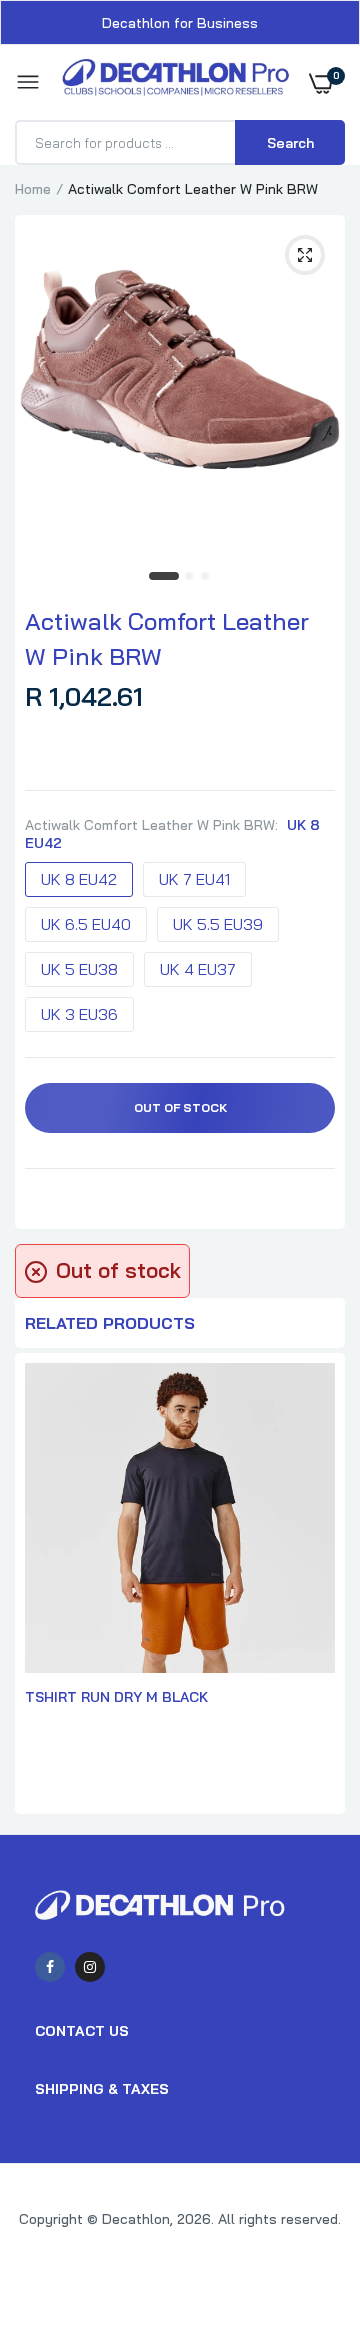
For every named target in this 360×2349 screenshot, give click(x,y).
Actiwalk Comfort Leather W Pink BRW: (172, 834)
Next (320, 1586)
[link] (305, 2224)
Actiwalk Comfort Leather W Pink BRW (167, 638)
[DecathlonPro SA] (175, 82)
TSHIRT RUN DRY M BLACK (116, 1697)
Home (33, 189)
